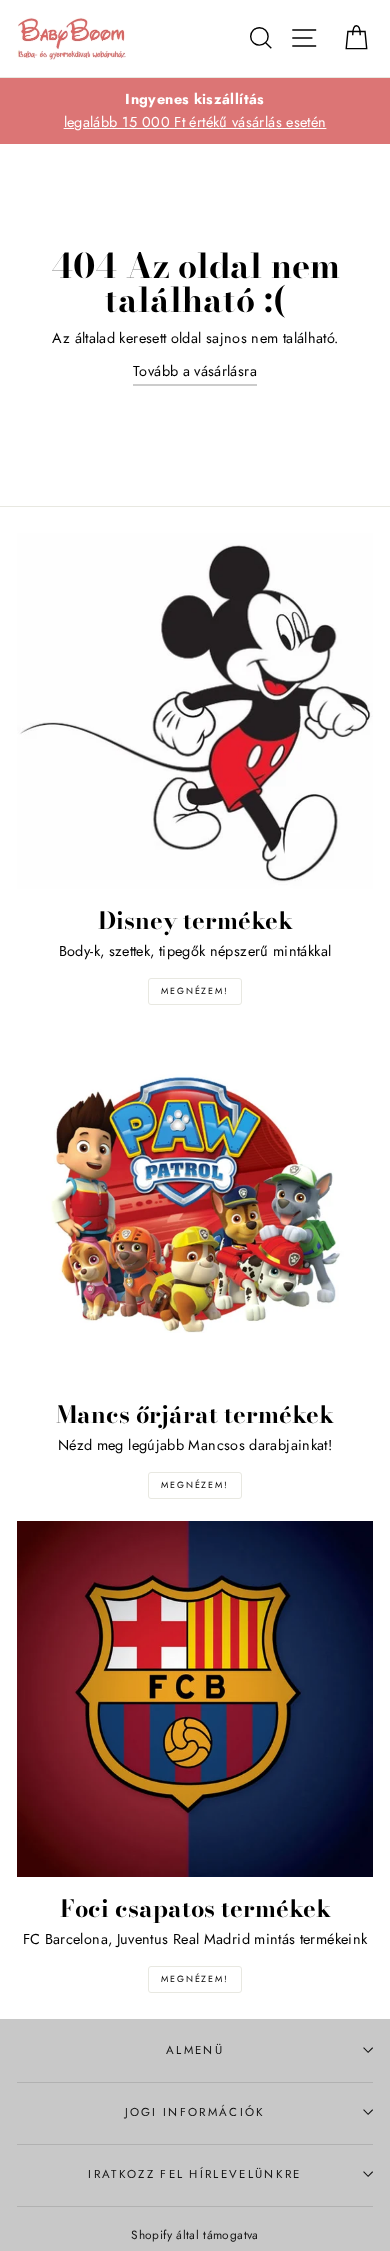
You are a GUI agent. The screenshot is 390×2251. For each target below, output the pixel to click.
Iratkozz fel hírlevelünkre (194, 2174)
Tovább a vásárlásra (195, 371)
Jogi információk (195, 2112)
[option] (195, 111)
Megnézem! (194, 990)
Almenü (195, 2050)
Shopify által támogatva (194, 2234)
